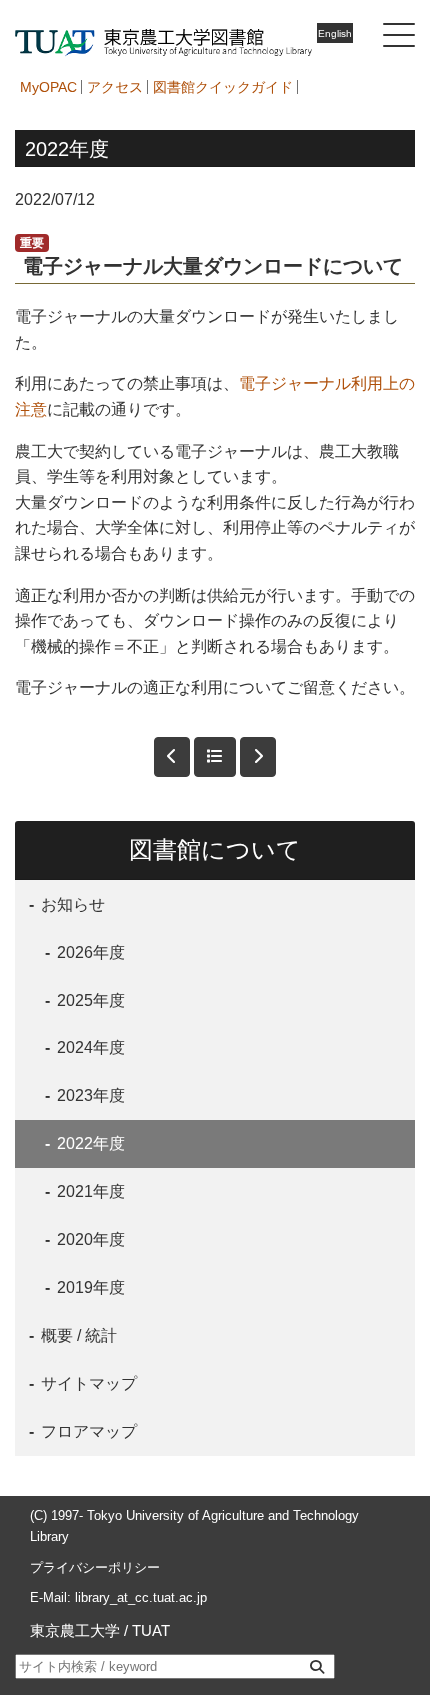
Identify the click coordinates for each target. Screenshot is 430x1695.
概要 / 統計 (77, 1335)
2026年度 (89, 952)
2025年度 (89, 1000)
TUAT (151, 1630)
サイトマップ (87, 1383)
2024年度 (89, 1047)
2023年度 (89, 1095)
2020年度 (89, 1239)
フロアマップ (87, 1431)
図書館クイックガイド (223, 87)
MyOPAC (48, 87)
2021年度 (89, 1191)
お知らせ (71, 904)
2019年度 (89, 1287)
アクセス (115, 87)
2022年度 (89, 1143)
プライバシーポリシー (95, 1567)
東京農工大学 (75, 1630)
